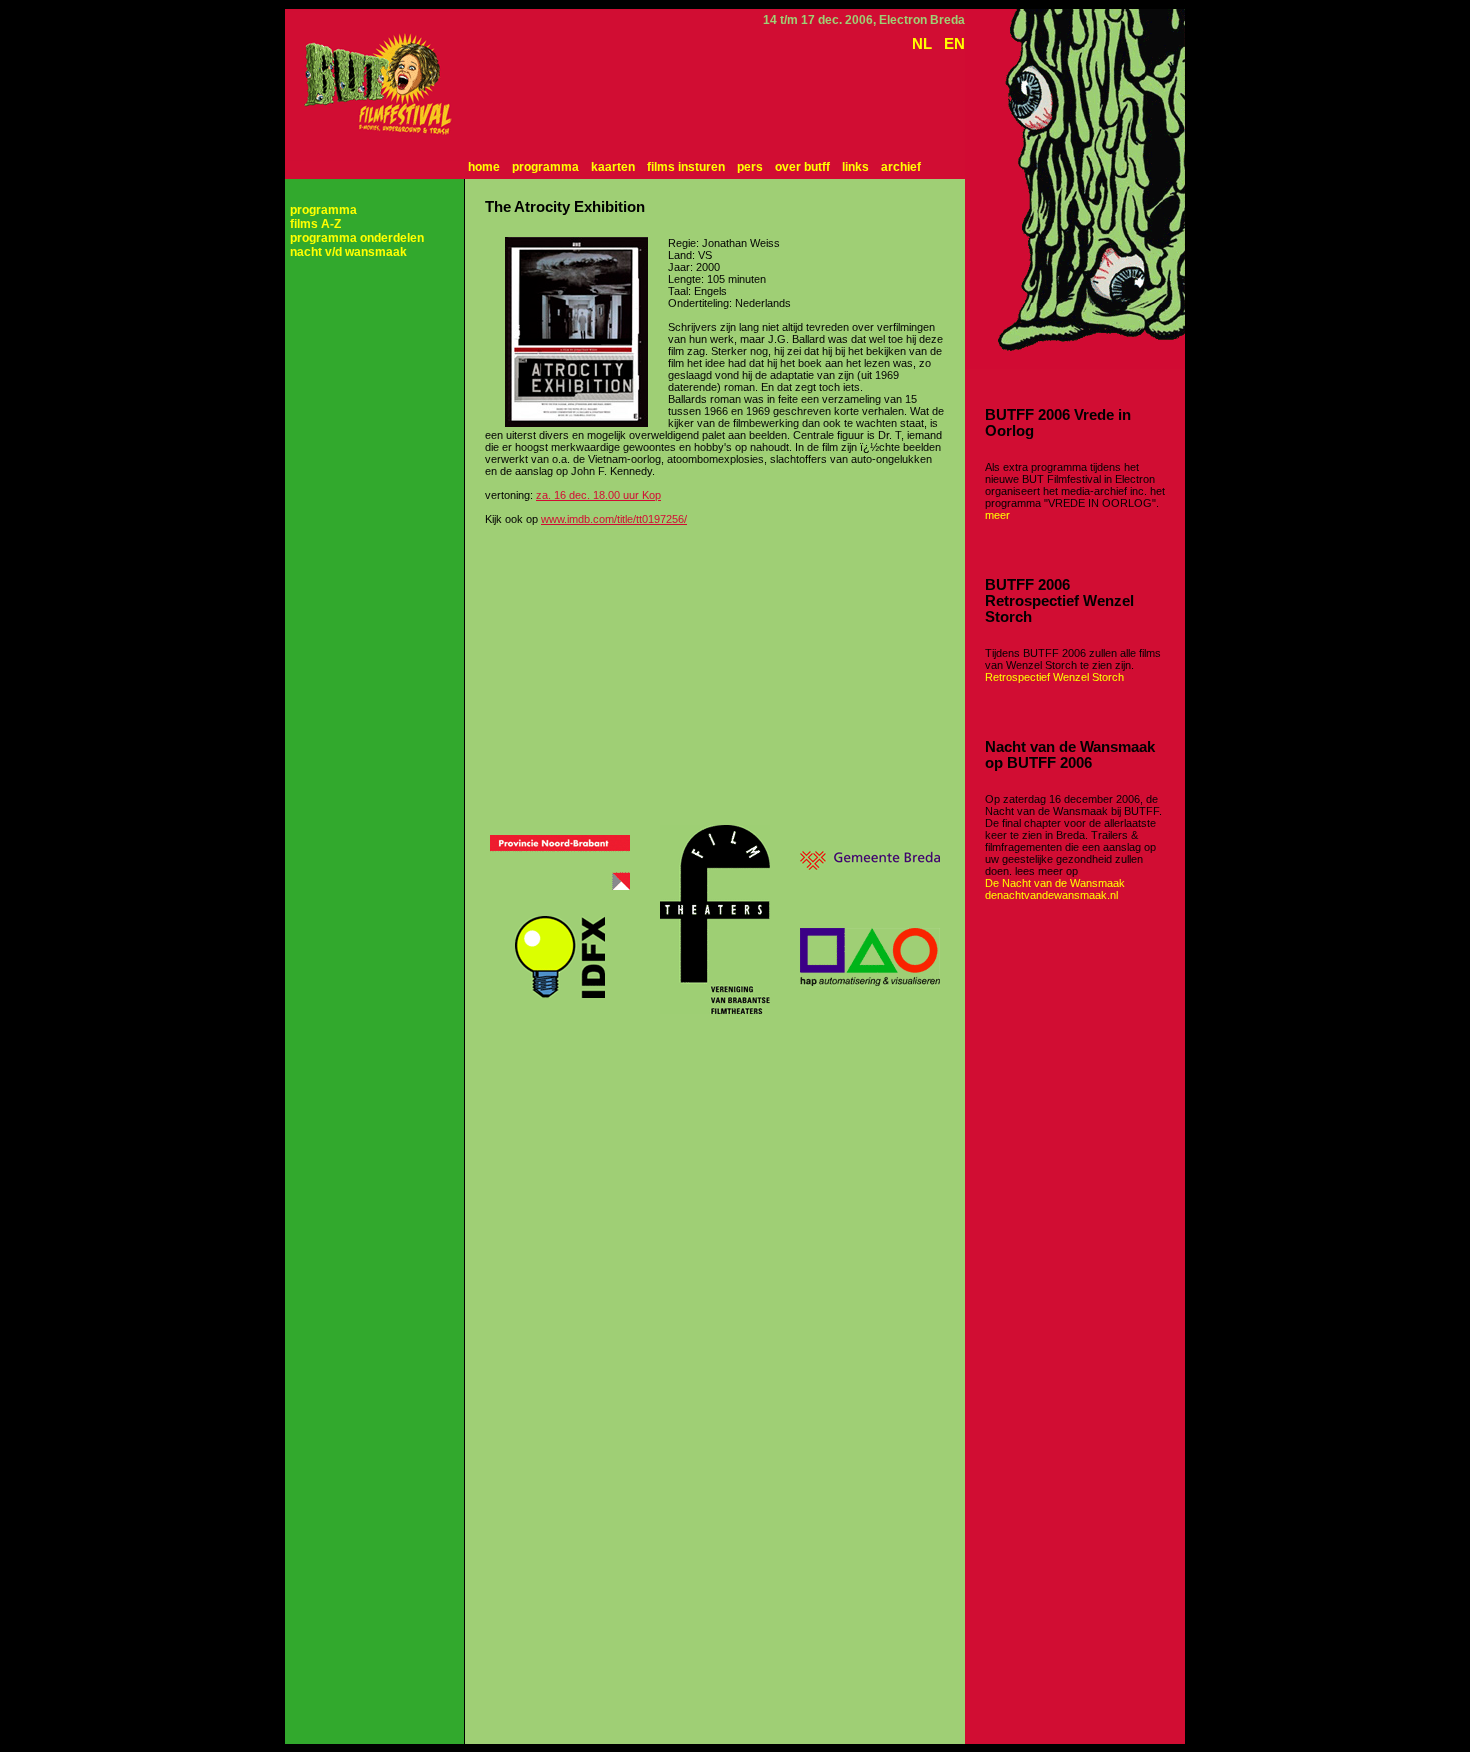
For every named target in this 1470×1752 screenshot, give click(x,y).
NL (922, 44)
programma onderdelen (357, 238)
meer (997, 515)
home (484, 167)
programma (545, 167)
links (855, 167)
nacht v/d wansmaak (348, 252)
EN (954, 44)
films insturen (686, 167)
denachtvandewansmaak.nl (1051, 895)
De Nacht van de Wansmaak (1055, 883)
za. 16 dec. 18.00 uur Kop (598, 495)
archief (901, 167)
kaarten (613, 167)
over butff (802, 167)
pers (750, 167)
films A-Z (315, 224)
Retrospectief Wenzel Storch (1054, 677)
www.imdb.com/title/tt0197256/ (614, 519)
